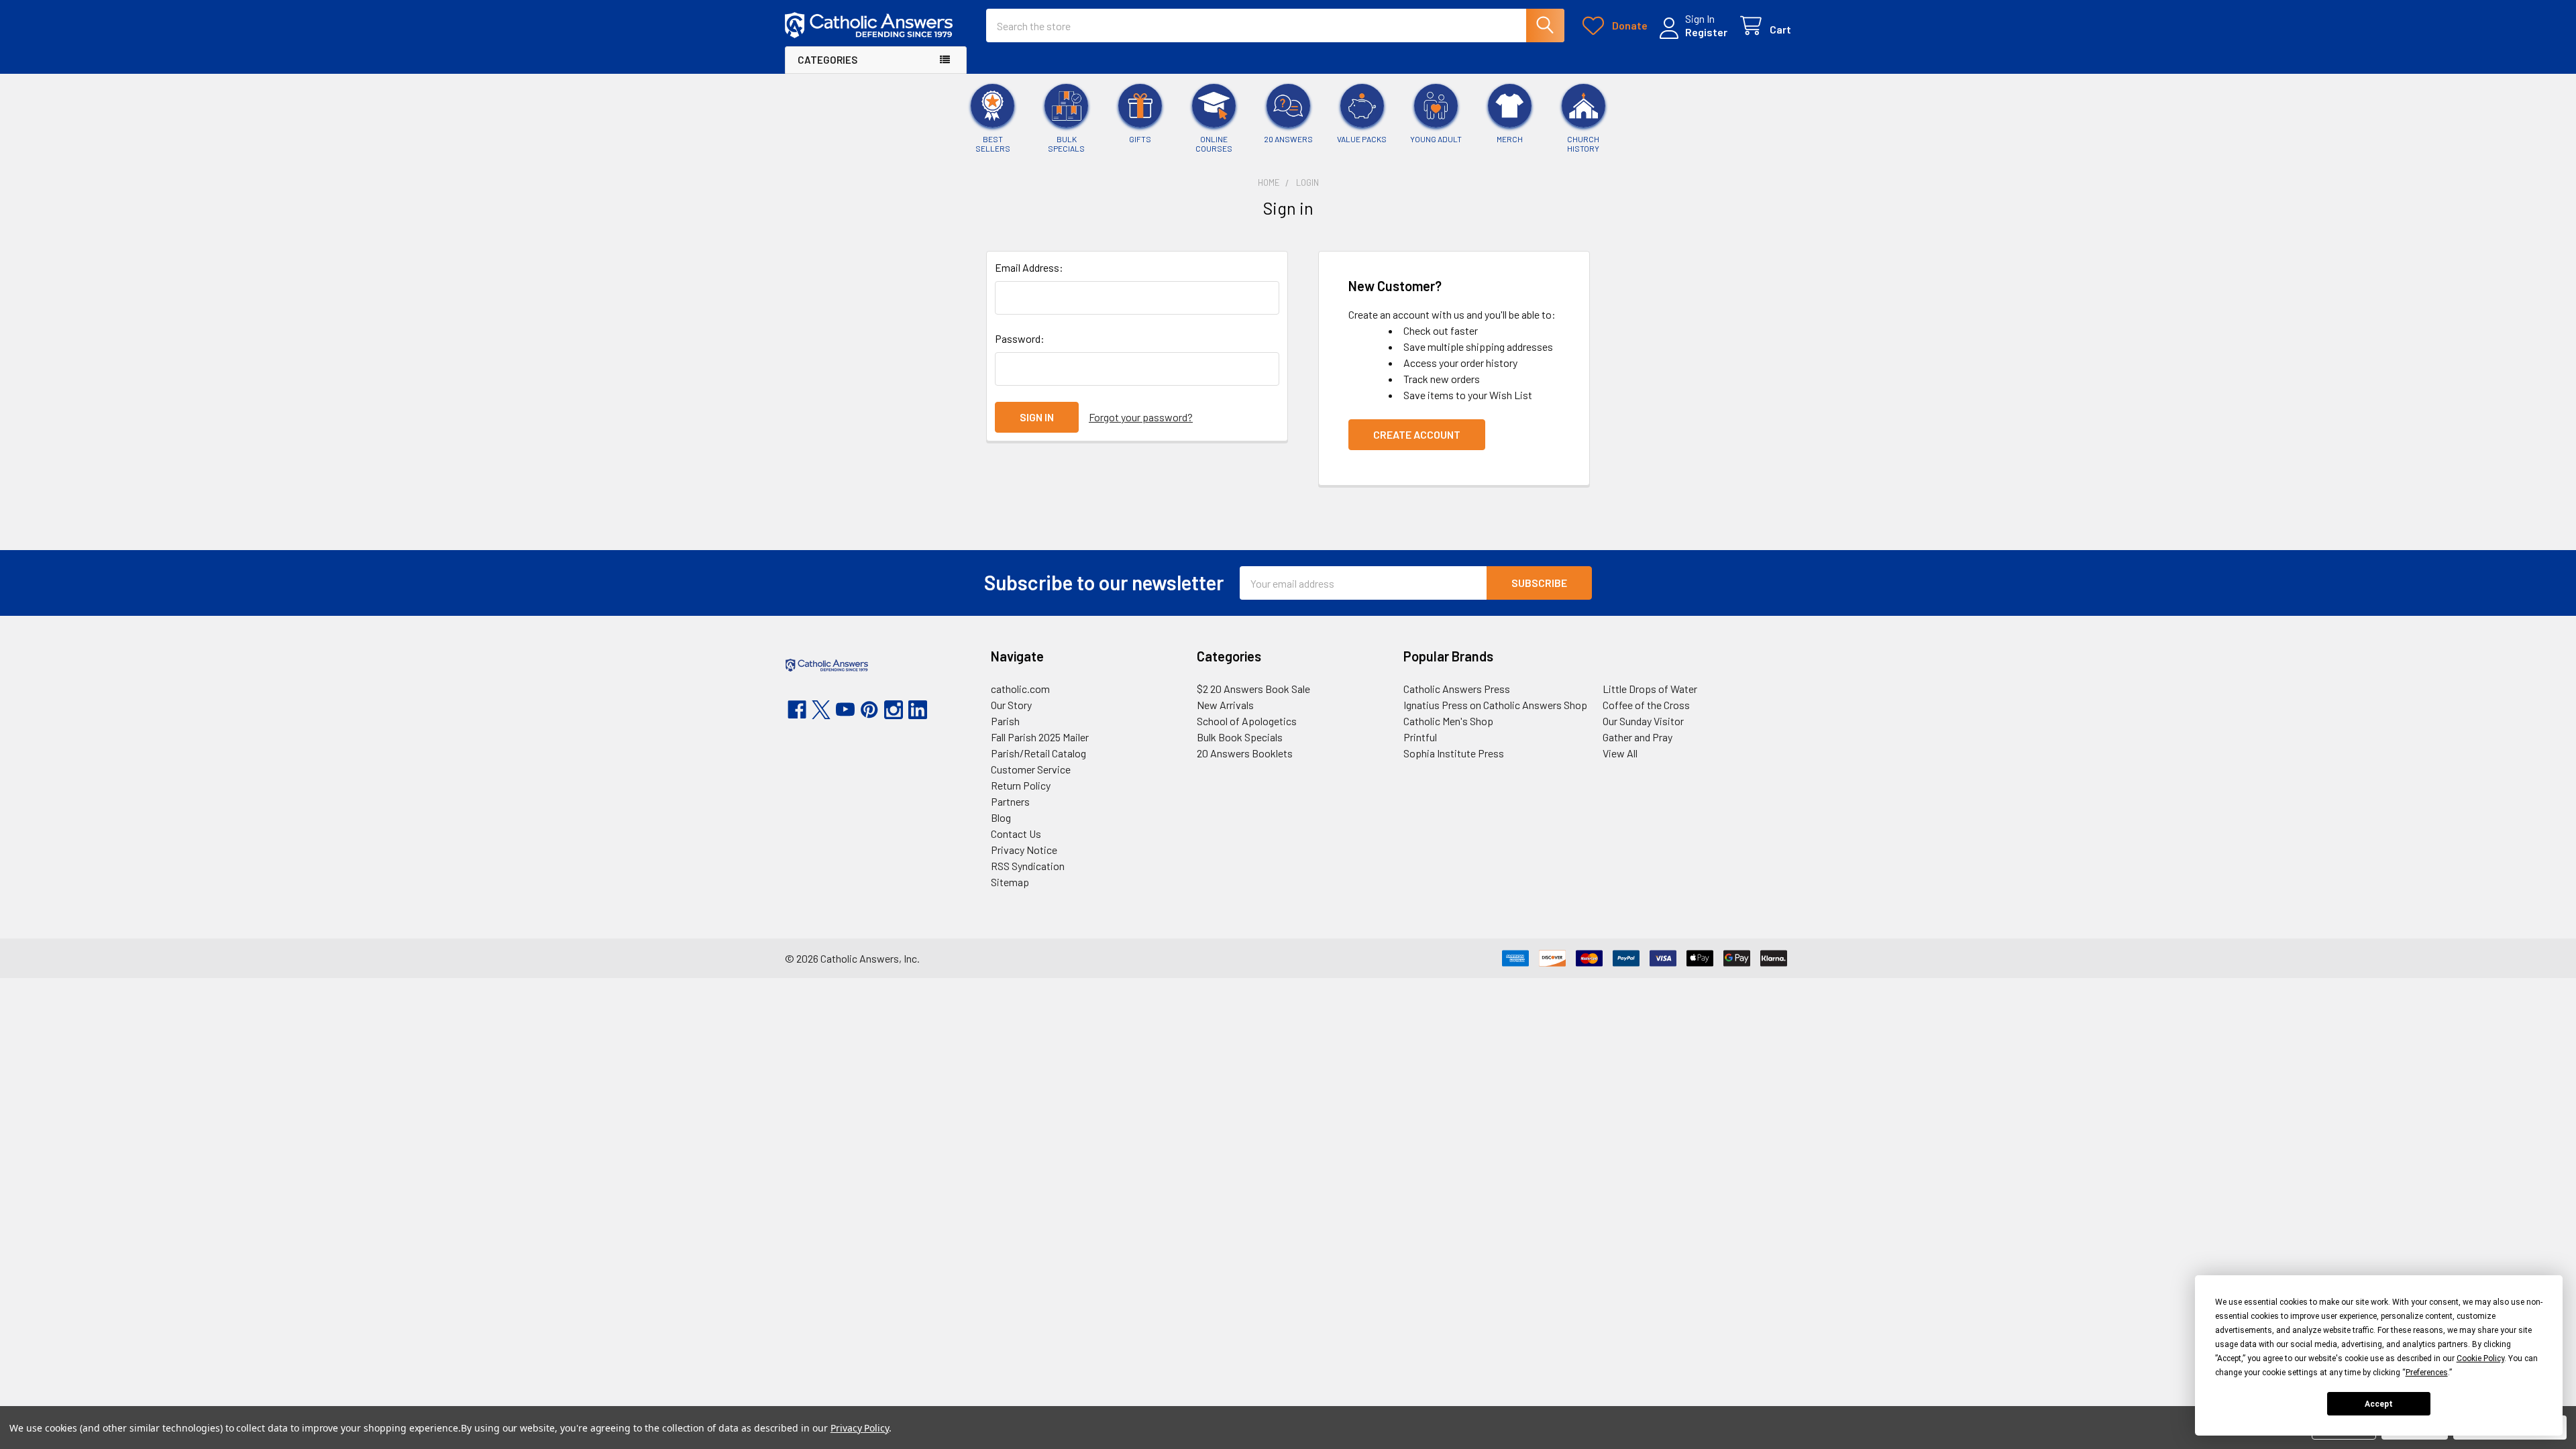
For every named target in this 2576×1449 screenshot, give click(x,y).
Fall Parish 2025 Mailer (1040, 737)
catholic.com (1020, 689)
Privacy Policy (860, 1428)
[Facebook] (797, 710)
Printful (1420, 737)
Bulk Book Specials (1240, 737)
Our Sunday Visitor (1643, 721)
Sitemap (1010, 882)
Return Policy (1021, 785)
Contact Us (1016, 834)
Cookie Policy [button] (2480, 1358)
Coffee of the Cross (1646, 705)
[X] (821, 710)
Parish (1005, 721)
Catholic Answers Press (1457, 689)
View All (1620, 753)
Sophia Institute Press (1454, 753)
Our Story (1011, 705)
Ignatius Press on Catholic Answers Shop (1495, 705)
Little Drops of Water (1650, 689)
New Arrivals (1225, 705)
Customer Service (1031, 769)
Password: (1020, 338)
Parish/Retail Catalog (1038, 753)
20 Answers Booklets (1245, 753)
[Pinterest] (869, 710)
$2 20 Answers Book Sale (1253, 689)
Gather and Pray (1638, 737)
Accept (2379, 1404)
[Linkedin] (918, 710)
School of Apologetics (1247, 721)
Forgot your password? (1141, 417)
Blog (1001, 817)
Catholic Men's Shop (1448, 721)
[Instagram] (894, 710)
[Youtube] (845, 710)
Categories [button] (827, 60)
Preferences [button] (2427, 1373)
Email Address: (1029, 267)
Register (1706, 32)
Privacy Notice (1024, 850)
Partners (1010, 801)
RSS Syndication (1028, 866)
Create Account (1417, 434)
